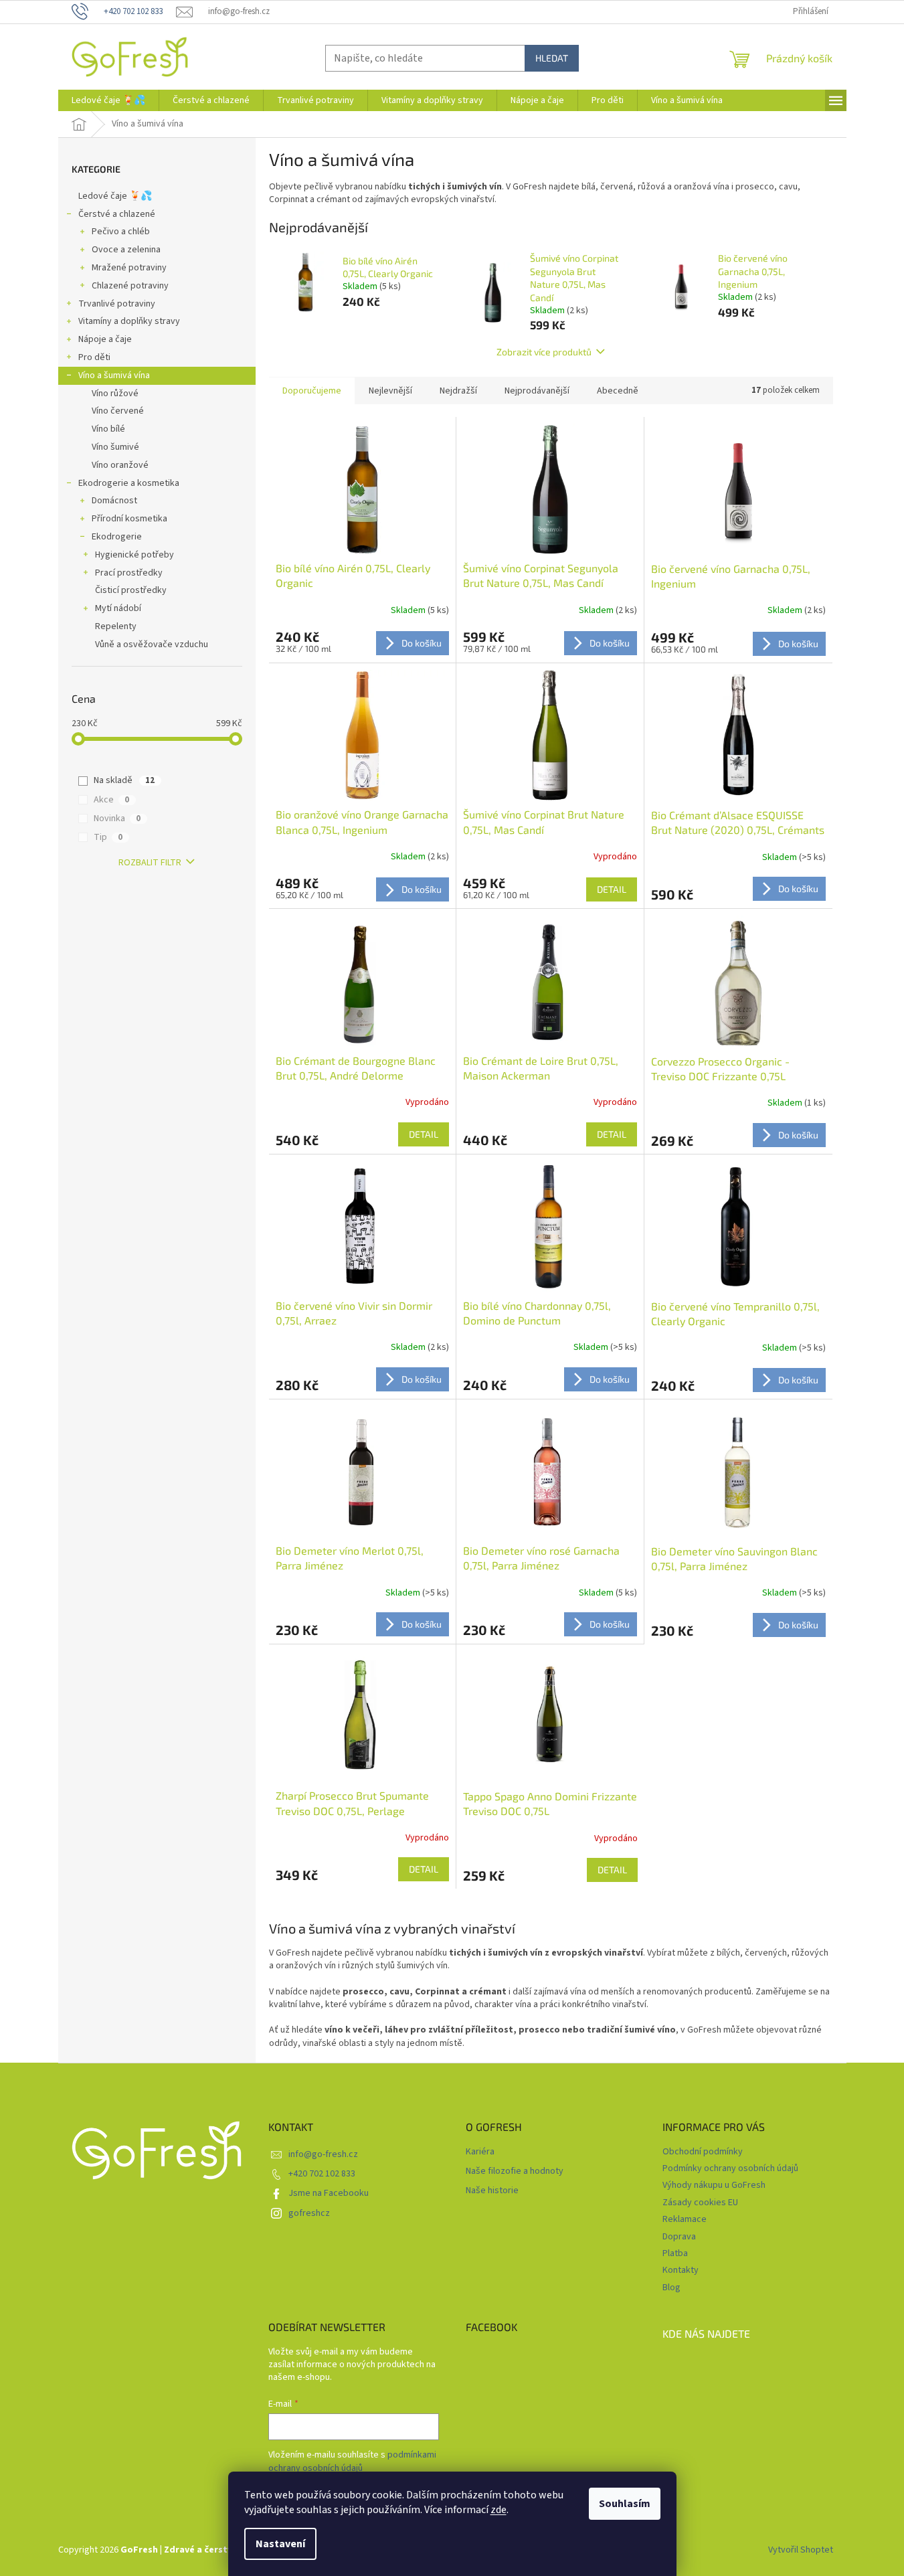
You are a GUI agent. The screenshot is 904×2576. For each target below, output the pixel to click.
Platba (675, 2253)
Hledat (552, 58)
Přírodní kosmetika (129, 519)
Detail (612, 889)
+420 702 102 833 (322, 2174)
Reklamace (685, 2219)
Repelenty (116, 626)
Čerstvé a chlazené (117, 214)
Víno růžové (115, 394)
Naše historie (492, 2191)
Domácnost (114, 501)
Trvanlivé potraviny (117, 304)
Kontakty (681, 2270)
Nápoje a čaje (105, 339)
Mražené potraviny (129, 268)
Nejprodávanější (537, 391)
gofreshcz (309, 2213)
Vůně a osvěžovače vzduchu (152, 645)
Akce (111, 800)
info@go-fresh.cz (323, 2154)
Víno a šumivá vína (114, 375)
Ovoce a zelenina (126, 250)
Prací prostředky (129, 573)
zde (499, 2510)
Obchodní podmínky (703, 2152)
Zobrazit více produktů (544, 352)
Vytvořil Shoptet (801, 2550)
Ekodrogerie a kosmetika (129, 483)
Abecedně (618, 391)
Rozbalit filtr (150, 863)
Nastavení (280, 2544)
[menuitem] (108, 100)
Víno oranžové (120, 465)
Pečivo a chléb (121, 232)
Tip (108, 837)
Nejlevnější (390, 391)
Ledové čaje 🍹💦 (115, 196)
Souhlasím (625, 2504)
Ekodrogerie (117, 537)
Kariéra (480, 2152)
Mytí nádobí (118, 608)
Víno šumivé (115, 447)
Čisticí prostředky (131, 590)
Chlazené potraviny (130, 286)
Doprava (679, 2237)
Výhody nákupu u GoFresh (714, 2185)
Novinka (117, 819)
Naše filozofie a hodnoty (515, 2171)
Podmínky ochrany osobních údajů (730, 2168)
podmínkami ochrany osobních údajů (352, 2462)
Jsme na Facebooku (329, 2193)
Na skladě (124, 780)
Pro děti (94, 357)
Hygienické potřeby (134, 555)
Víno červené (118, 411)
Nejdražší (458, 391)
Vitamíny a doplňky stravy (129, 321)
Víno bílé (108, 429)
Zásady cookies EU (700, 2203)
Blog (671, 2288)
